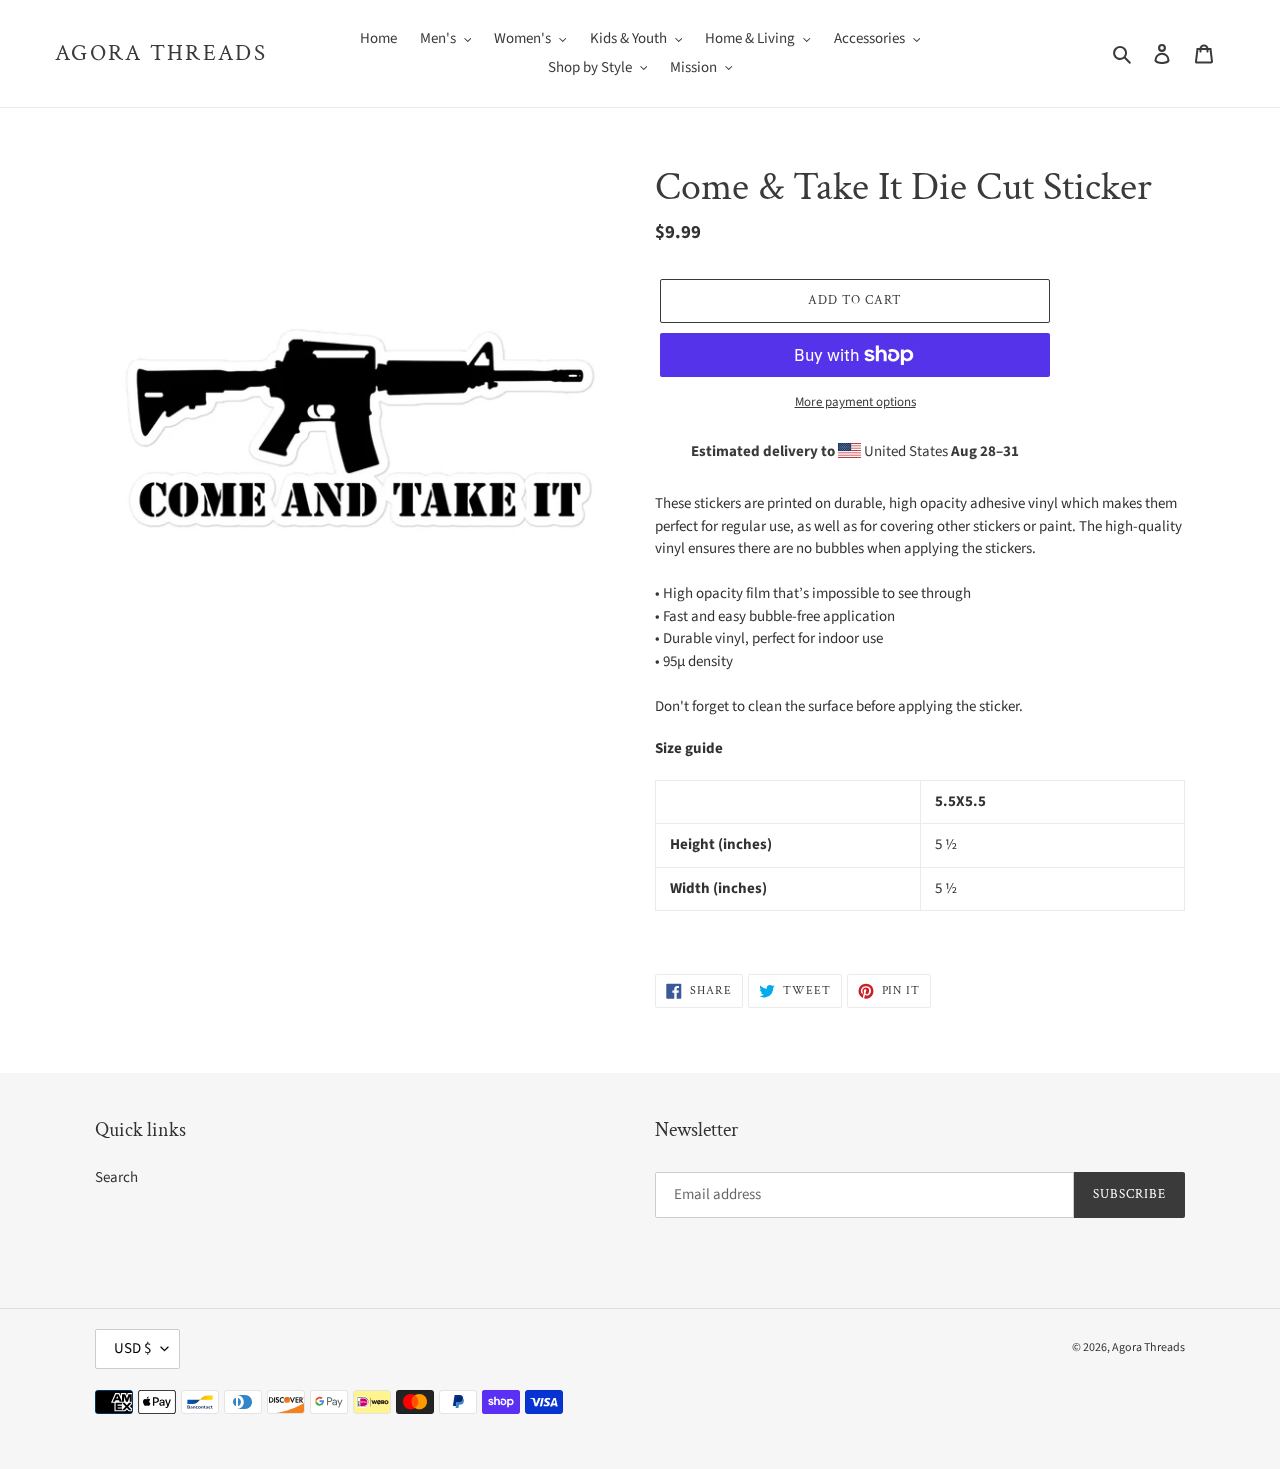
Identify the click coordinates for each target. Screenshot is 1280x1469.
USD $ (132, 1348)
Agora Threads (161, 54)
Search (116, 1177)
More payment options (855, 402)
